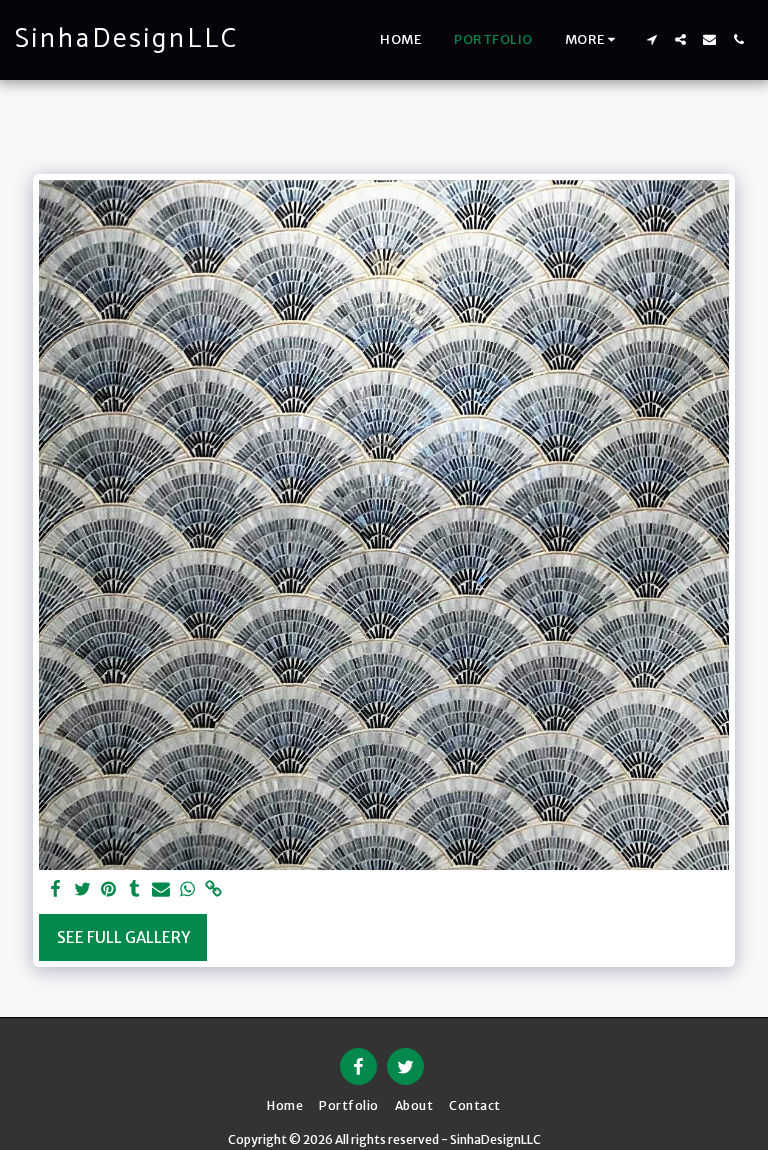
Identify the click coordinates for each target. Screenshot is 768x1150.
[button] (651, 39)
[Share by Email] (161, 890)
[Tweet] (82, 890)
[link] (213, 890)
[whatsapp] (187, 890)
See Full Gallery (123, 937)
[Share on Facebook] (56, 890)
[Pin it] (108, 890)
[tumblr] (134, 890)
